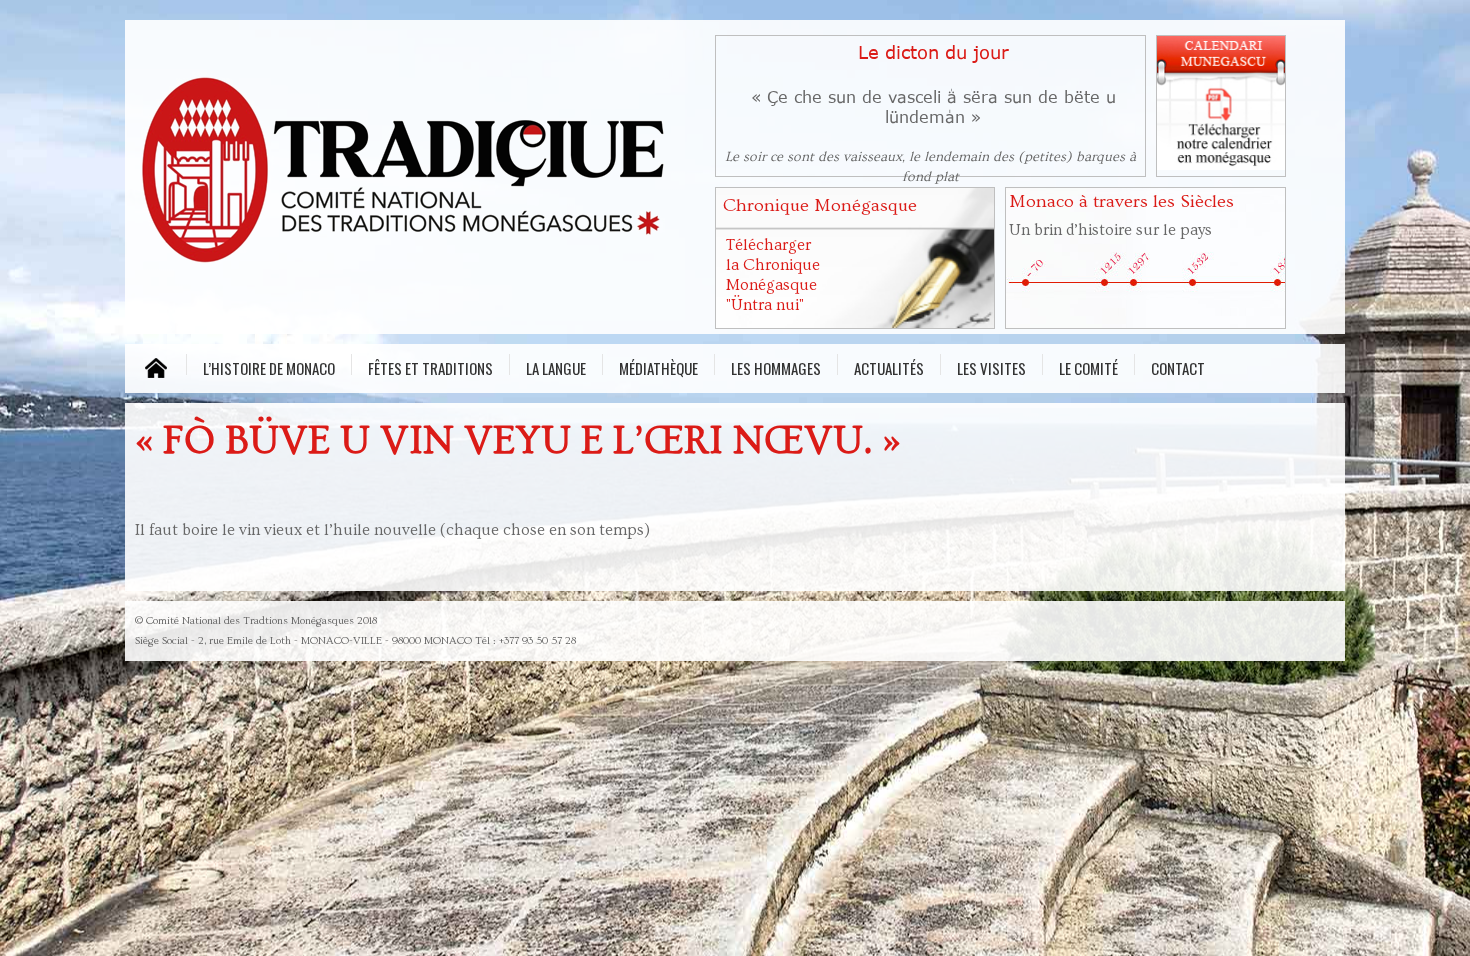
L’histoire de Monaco (269, 366)
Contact (1178, 366)
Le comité (1088, 366)
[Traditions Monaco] (415, 175)
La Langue (556, 366)
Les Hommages (776, 366)
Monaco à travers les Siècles (1121, 201)
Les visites (991, 366)
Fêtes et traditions (430, 366)
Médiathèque (658, 366)
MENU (155, 368)
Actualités (889, 366)
